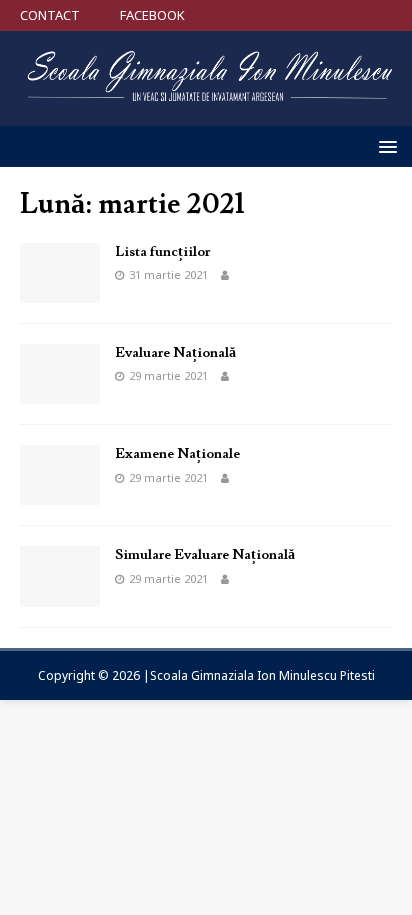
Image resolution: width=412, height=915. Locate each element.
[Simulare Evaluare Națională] (60, 594)
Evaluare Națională (175, 353)
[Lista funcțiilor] (60, 291)
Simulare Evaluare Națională (205, 555)
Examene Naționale (177, 454)
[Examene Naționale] (60, 493)
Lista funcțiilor (162, 252)
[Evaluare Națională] (60, 392)
